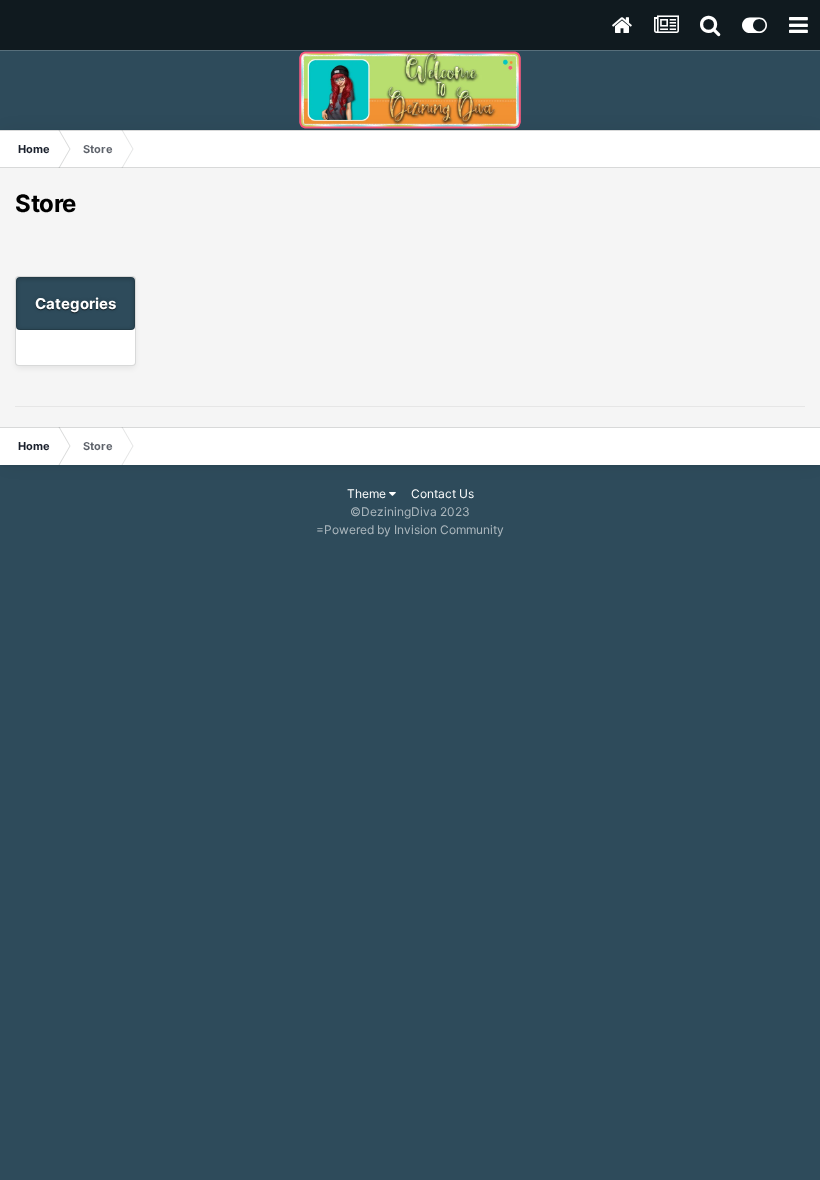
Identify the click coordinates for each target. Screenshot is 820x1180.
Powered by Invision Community (414, 529)
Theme (368, 493)
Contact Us (442, 493)
